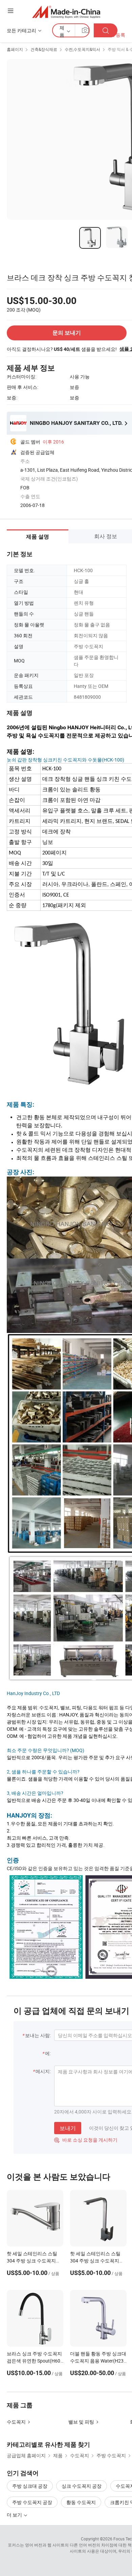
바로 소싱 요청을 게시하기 (86, 2140)
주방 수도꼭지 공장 (32, 2502)
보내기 (68, 2128)
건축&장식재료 (44, 49)
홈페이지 (15, 49)
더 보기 (15, 2515)
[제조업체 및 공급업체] (66, 12)
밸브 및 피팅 (81, 2422)
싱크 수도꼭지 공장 (82, 2486)
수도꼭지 (16, 2422)
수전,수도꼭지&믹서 (82, 49)
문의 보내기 (67, 333)
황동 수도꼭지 (81, 2502)
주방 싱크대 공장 (30, 2486)
